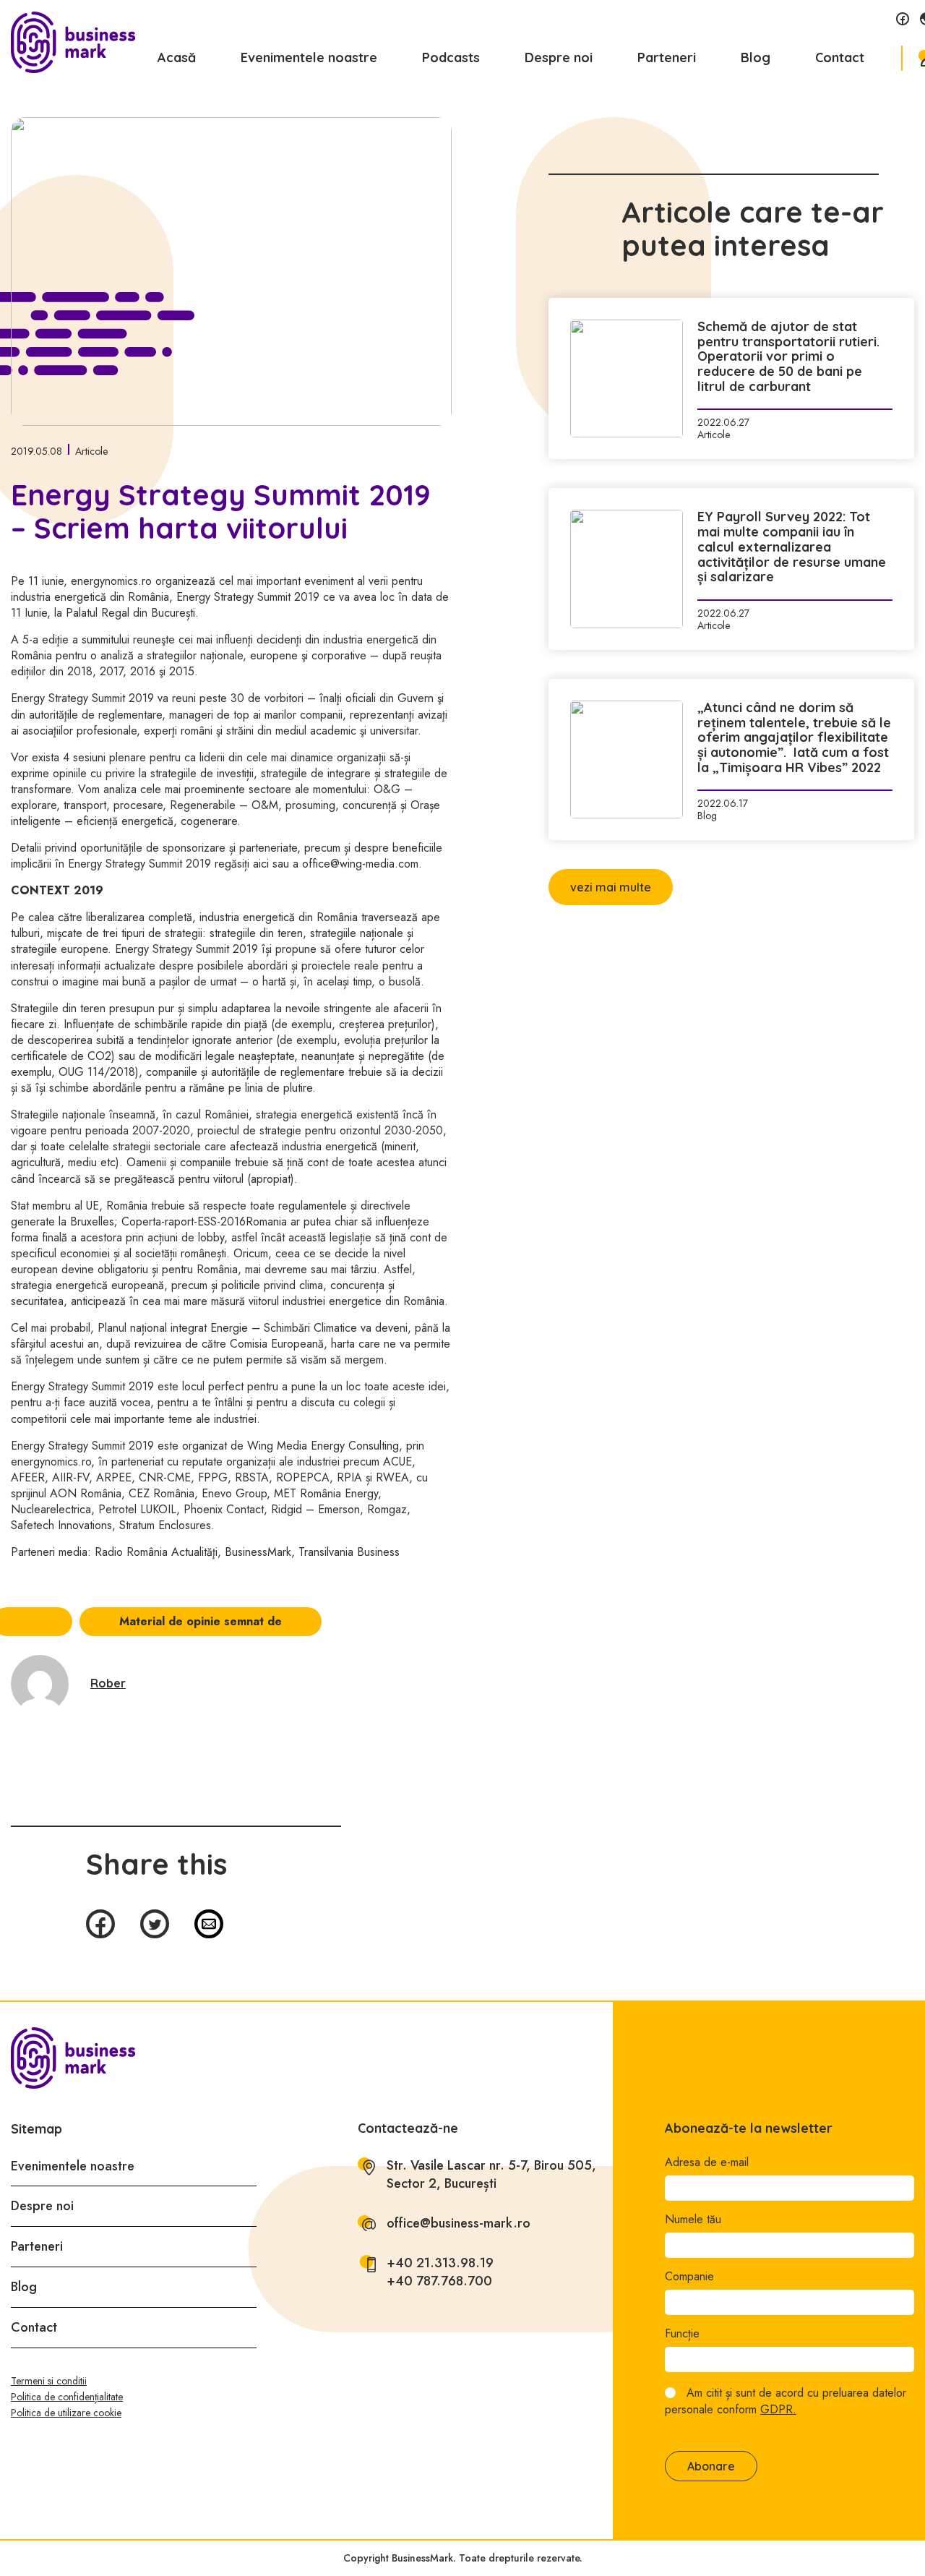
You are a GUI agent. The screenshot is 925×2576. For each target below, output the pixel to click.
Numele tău (693, 2220)
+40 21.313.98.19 (440, 2263)
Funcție (682, 2334)
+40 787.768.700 (439, 2281)
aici (261, 864)
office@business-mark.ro (459, 2224)
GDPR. (778, 2409)
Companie (689, 2277)
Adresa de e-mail (707, 2162)
